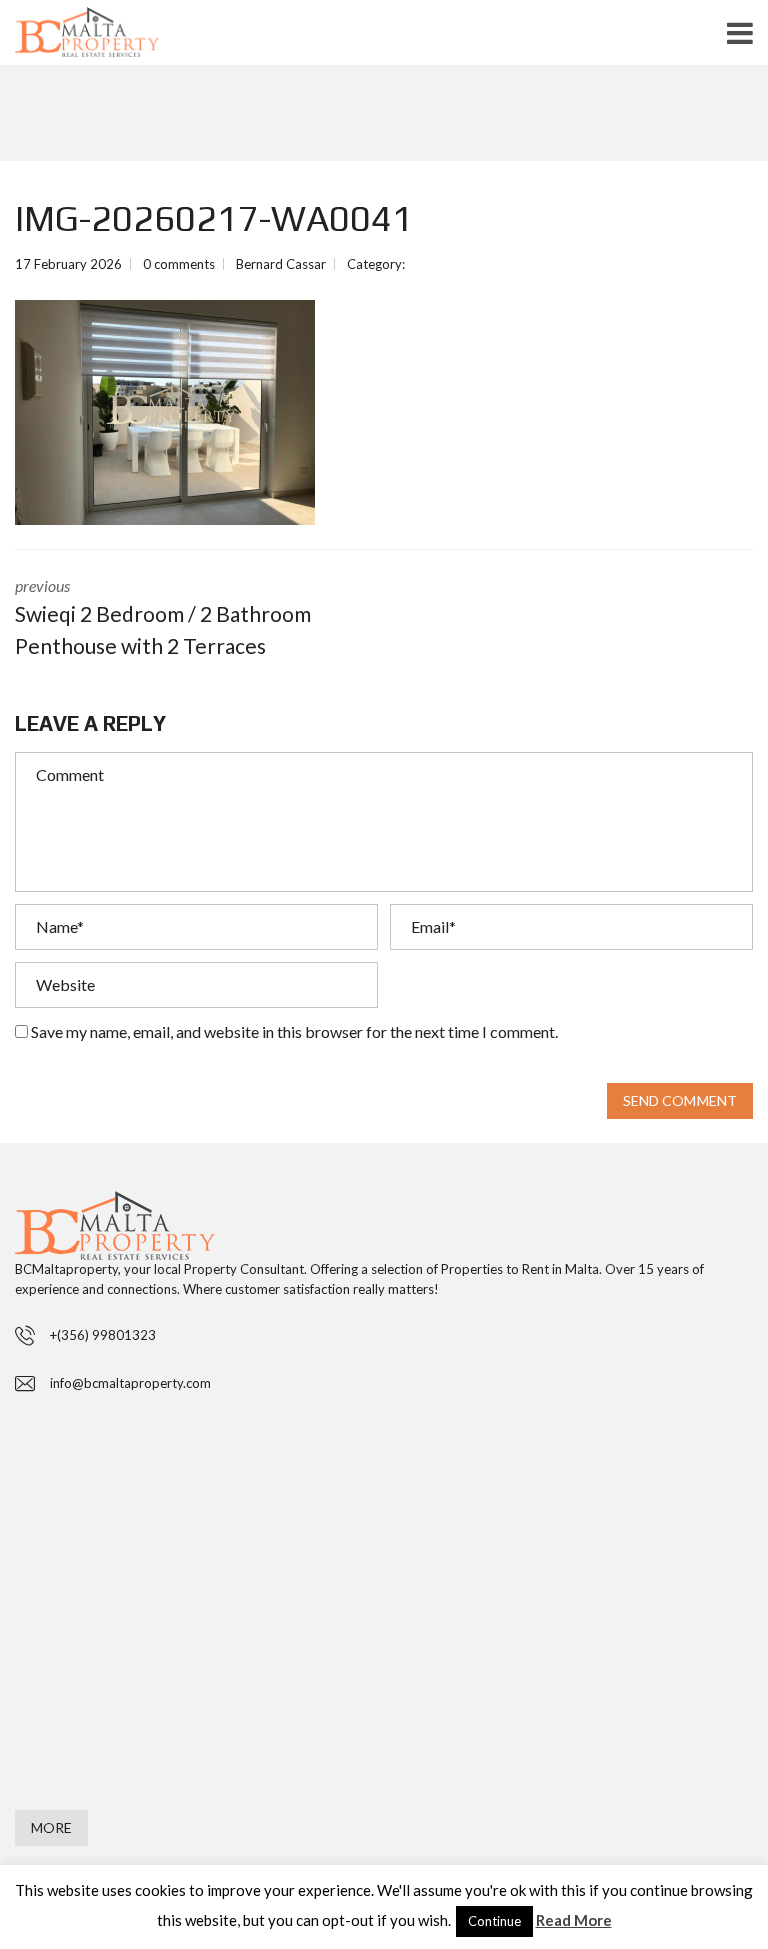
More (51, 1827)
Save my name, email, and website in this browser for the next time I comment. (294, 1031)
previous (163, 617)
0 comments (179, 264)
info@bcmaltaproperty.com (130, 1383)
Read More (574, 1920)
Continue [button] (494, 1921)
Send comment (680, 1100)
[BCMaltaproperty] (119, 37)
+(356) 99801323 (103, 1335)
